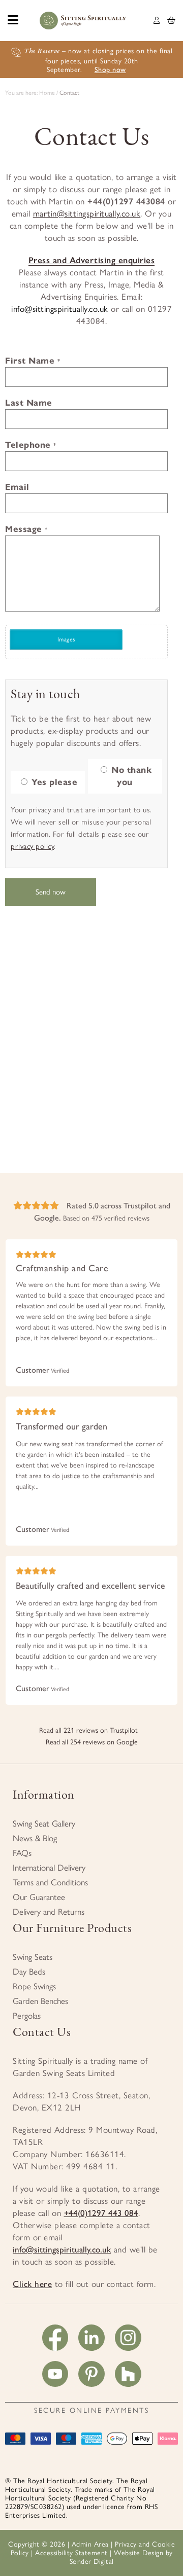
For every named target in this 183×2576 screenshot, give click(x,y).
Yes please (53, 782)
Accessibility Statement (71, 2553)
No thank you (130, 776)
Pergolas (27, 2016)
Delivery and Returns (49, 1912)
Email (17, 487)
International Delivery (49, 1868)
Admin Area (90, 2544)
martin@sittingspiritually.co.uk (87, 213)
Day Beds (29, 1972)
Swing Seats (33, 1957)
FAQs (22, 1853)
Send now (51, 892)
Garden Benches (40, 2001)
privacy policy (32, 846)
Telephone (31, 445)
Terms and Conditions (50, 1882)
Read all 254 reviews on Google (92, 1742)
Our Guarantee (39, 1897)
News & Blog (35, 1838)
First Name (33, 361)
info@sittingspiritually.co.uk (60, 309)
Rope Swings (34, 1986)
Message (26, 529)
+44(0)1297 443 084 (101, 2213)
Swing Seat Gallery (44, 1823)
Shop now (110, 70)
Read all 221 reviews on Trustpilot (88, 1730)
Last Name (29, 403)
